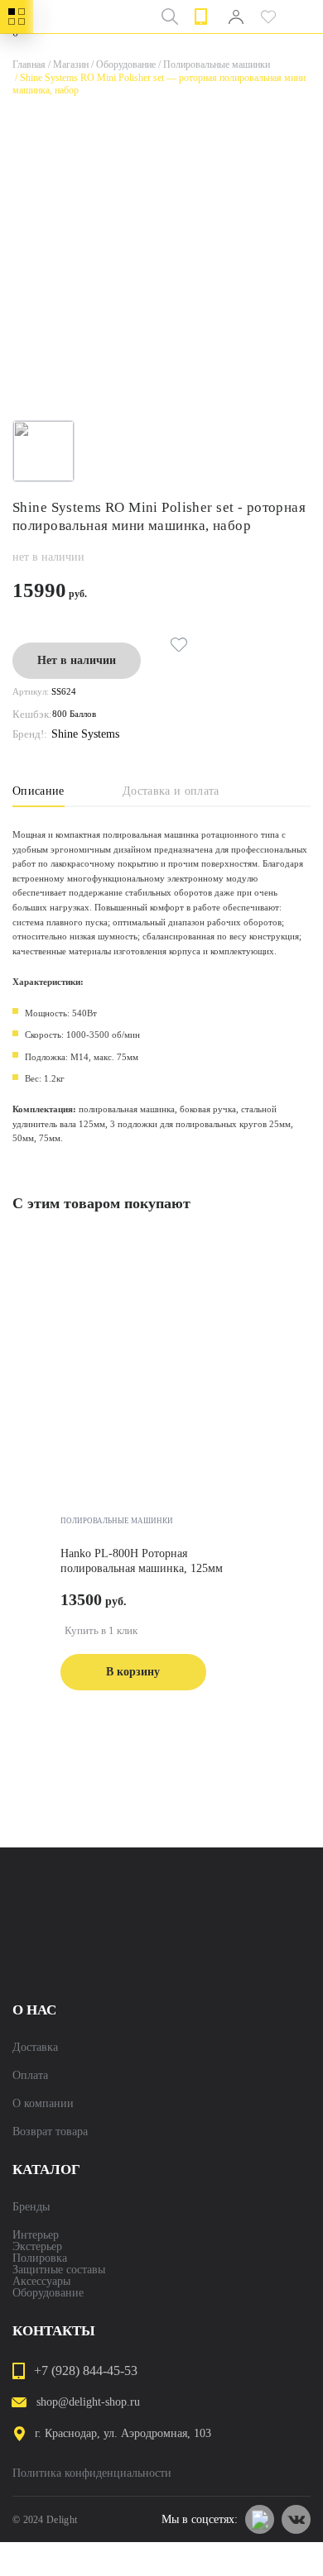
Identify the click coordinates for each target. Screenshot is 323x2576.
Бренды (31, 2207)
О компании (43, 2104)
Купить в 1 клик (101, 1630)
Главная (29, 65)
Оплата (30, 2076)
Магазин (67, 65)
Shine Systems (85, 734)
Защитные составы (59, 2270)
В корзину (133, 1672)
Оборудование (122, 65)
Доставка (35, 2048)
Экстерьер (37, 2247)
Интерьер (36, 2235)
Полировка (40, 2258)
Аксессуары (41, 2282)
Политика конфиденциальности (92, 2473)
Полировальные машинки (213, 65)
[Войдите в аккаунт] (236, 17)
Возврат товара (50, 2132)
